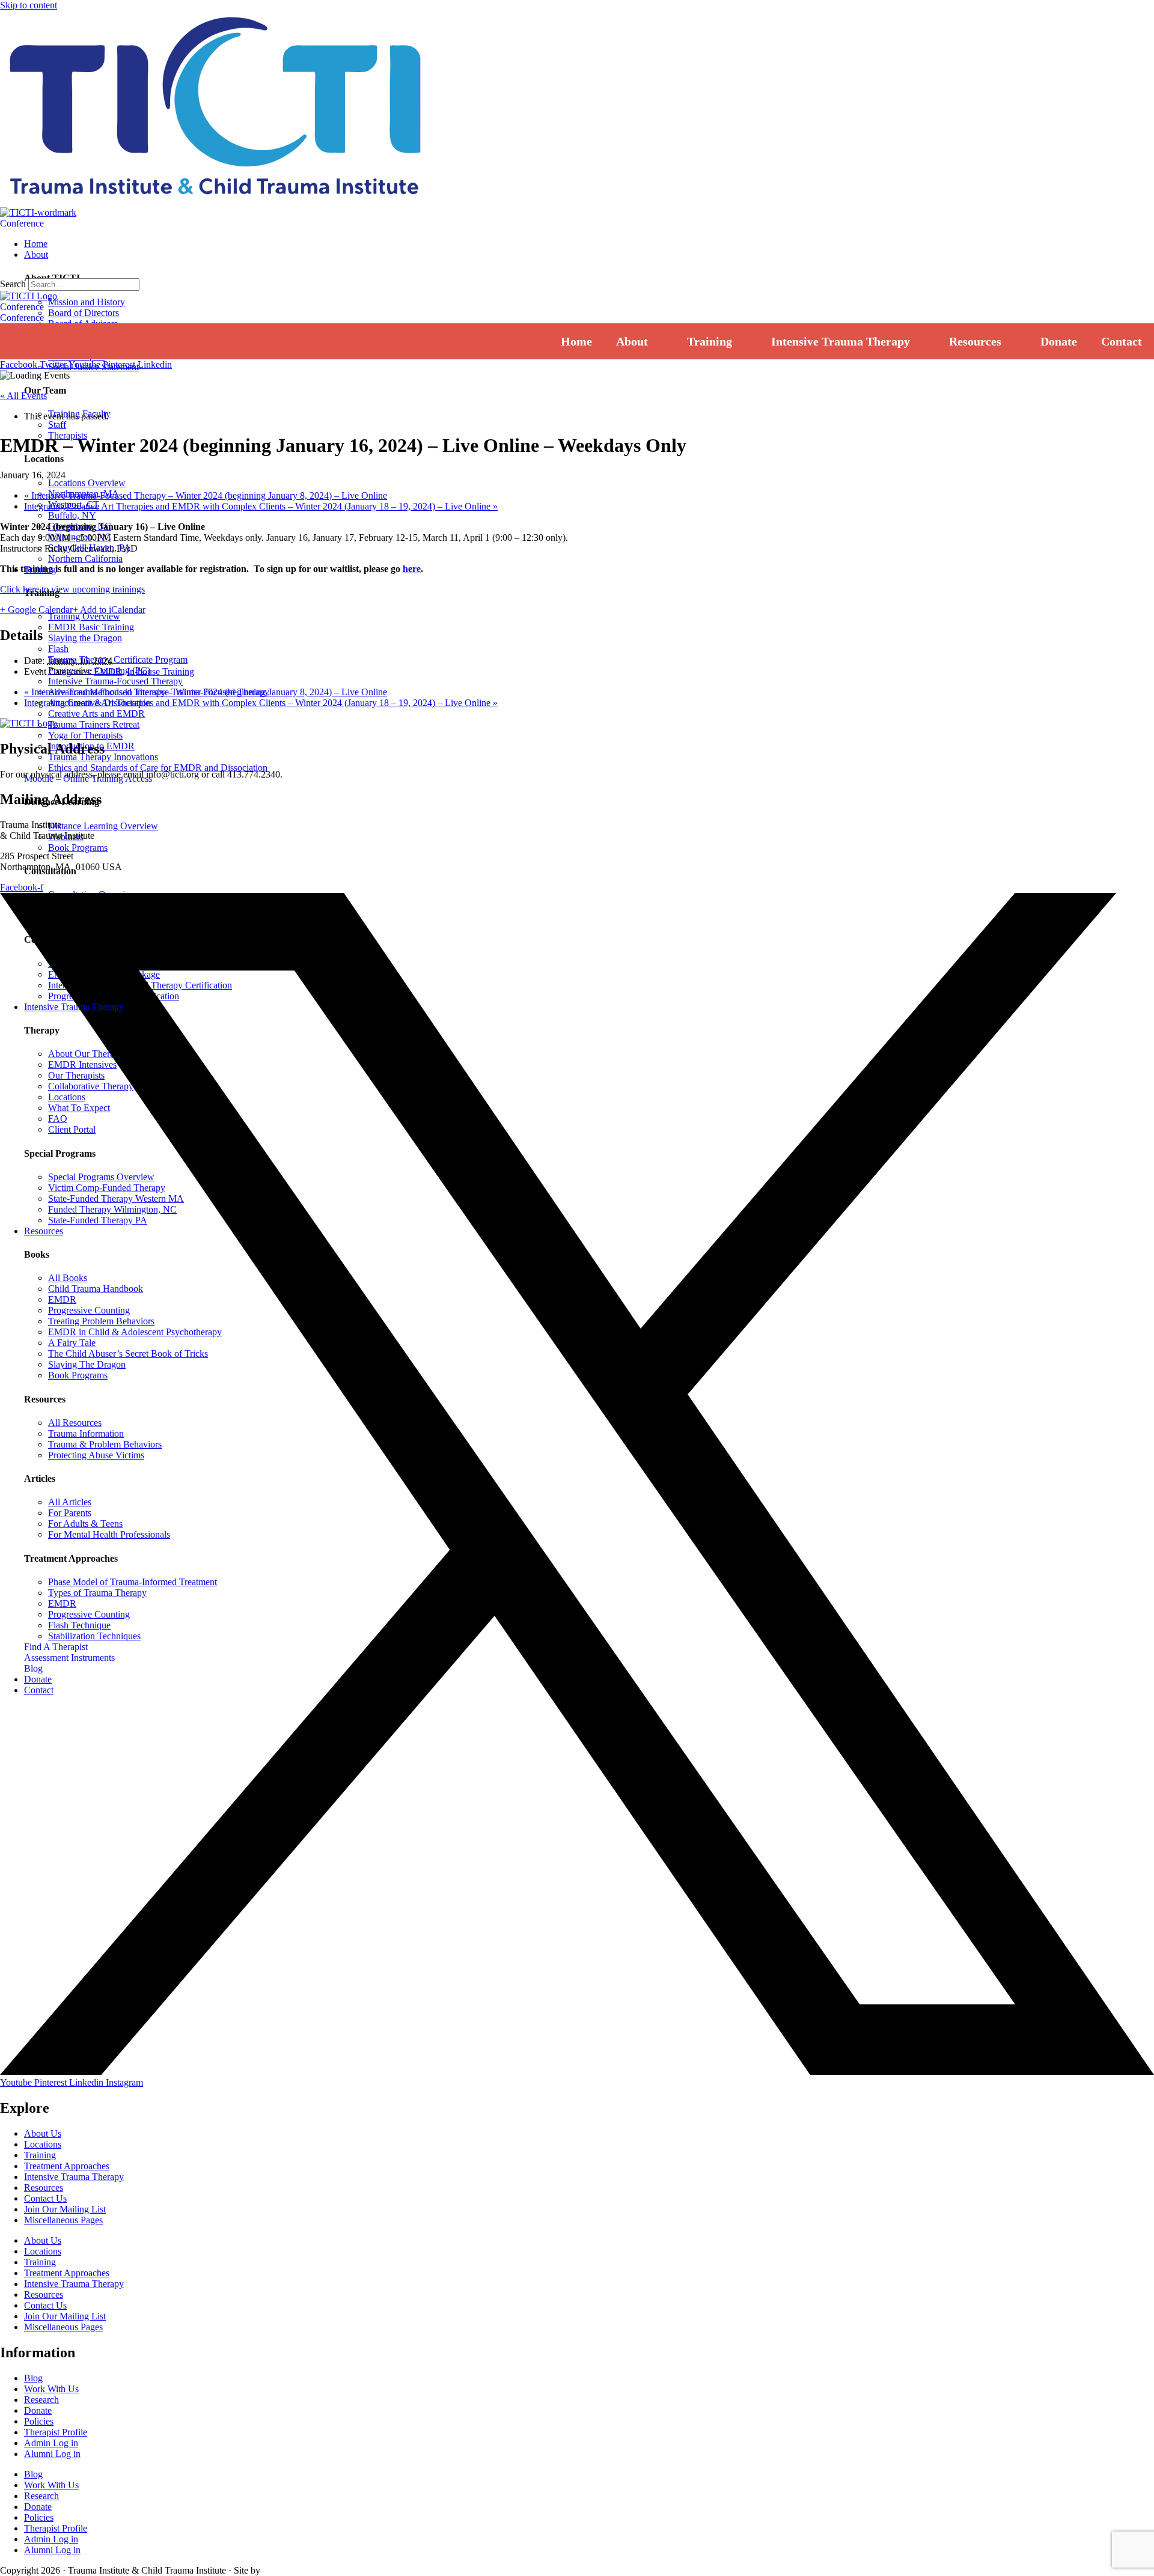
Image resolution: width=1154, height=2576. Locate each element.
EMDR (108, 671)
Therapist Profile (56, 2432)
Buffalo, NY (72, 515)
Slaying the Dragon (85, 638)
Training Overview (84, 616)
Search (13, 284)
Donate (38, 2410)
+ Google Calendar (36, 610)
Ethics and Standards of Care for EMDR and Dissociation (158, 768)
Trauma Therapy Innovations (103, 757)
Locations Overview (87, 483)
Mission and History (87, 302)
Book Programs (78, 848)
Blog (33, 2378)
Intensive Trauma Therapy (74, 2177)
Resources (44, 2188)
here (412, 569)
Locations (43, 2144)
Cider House (281, 2571)
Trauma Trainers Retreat (94, 724)
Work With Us (51, 2389)
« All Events (23, 396)
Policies (39, 2421)
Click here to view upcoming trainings (72, 589)
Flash (58, 649)
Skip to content (29, 5)
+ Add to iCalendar (109, 610)
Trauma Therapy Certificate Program (118, 659)
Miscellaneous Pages (63, 2220)
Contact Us (45, 2198)
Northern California (85, 559)
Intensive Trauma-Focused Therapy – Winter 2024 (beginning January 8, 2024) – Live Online (206, 495)
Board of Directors (84, 313)
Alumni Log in (52, 2454)
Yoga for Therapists (85, 735)
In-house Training (160, 671)
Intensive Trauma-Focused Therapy (115, 681)
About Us (43, 2133)
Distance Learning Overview (103, 826)
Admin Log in (51, 2443)
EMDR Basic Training (91, 627)
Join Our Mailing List (65, 2209)
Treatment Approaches (67, 2166)
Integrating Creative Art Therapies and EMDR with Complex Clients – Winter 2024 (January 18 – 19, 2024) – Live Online (261, 506)
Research (41, 2400)
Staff (57, 425)
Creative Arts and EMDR (96, 714)
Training (40, 2155)
